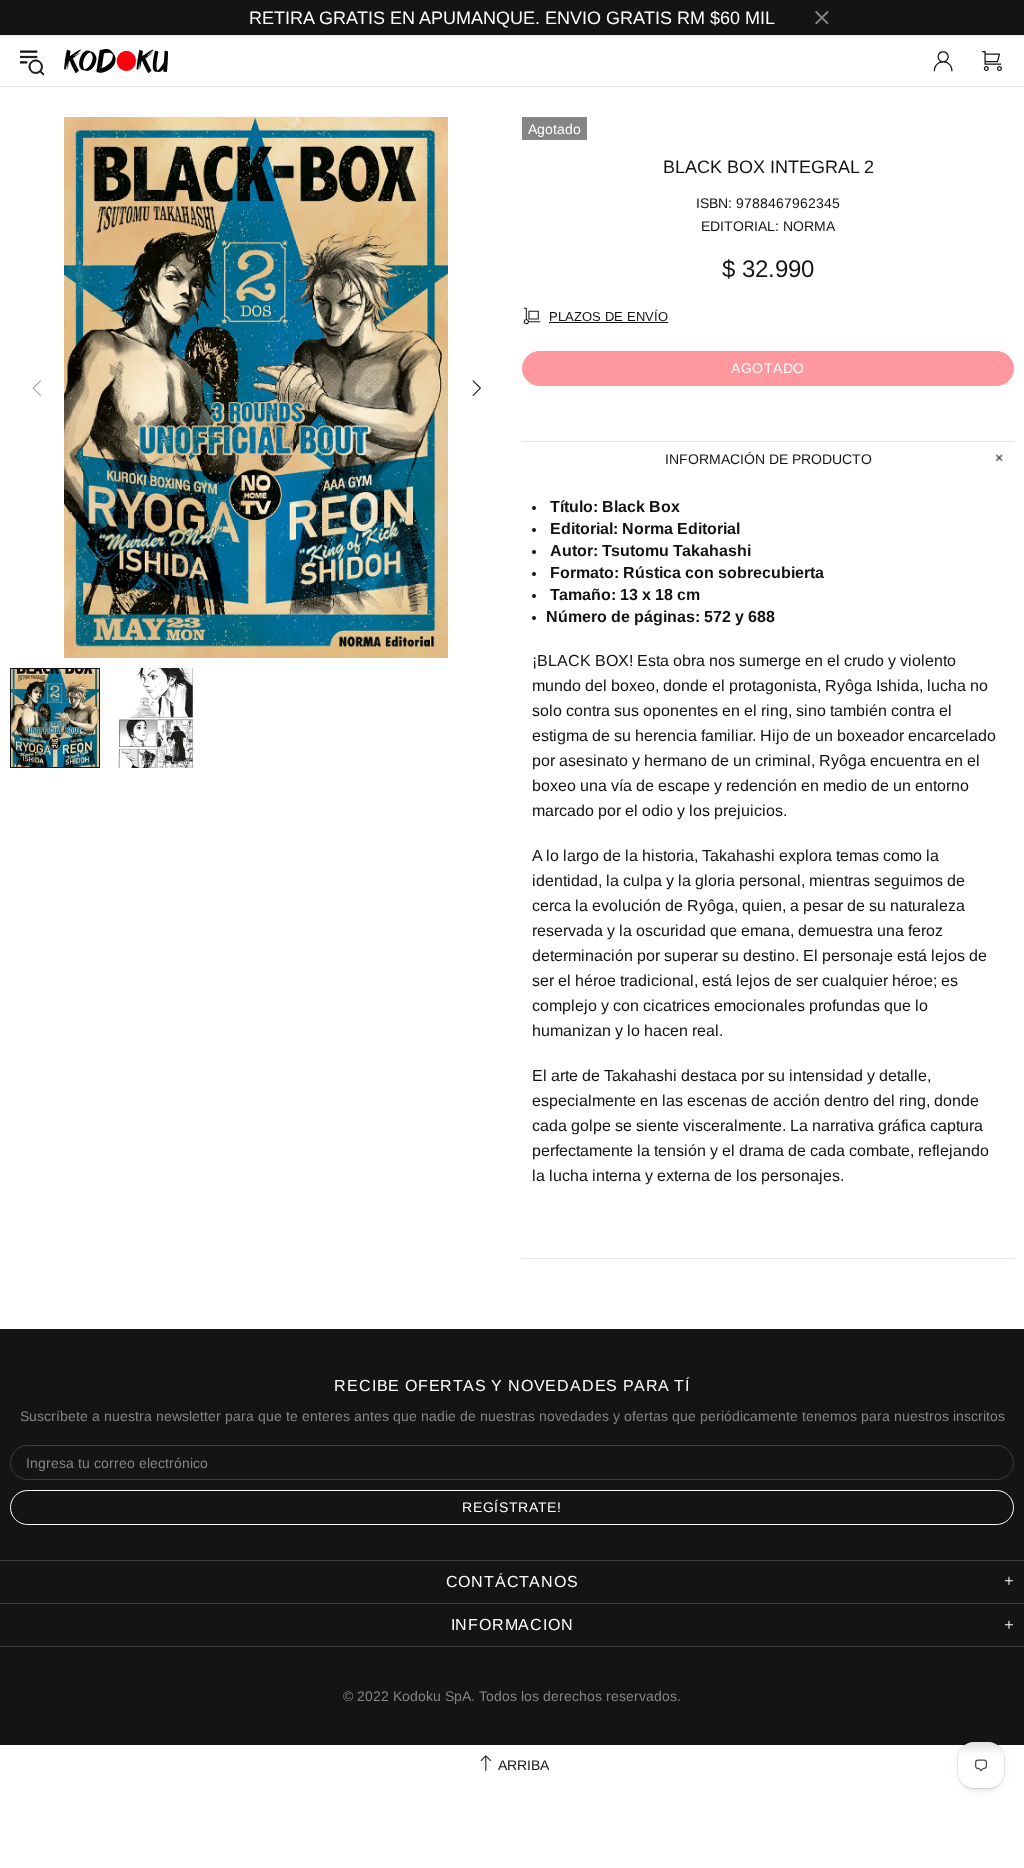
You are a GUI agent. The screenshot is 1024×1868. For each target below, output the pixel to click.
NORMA (809, 226)
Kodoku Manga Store (116, 60)
